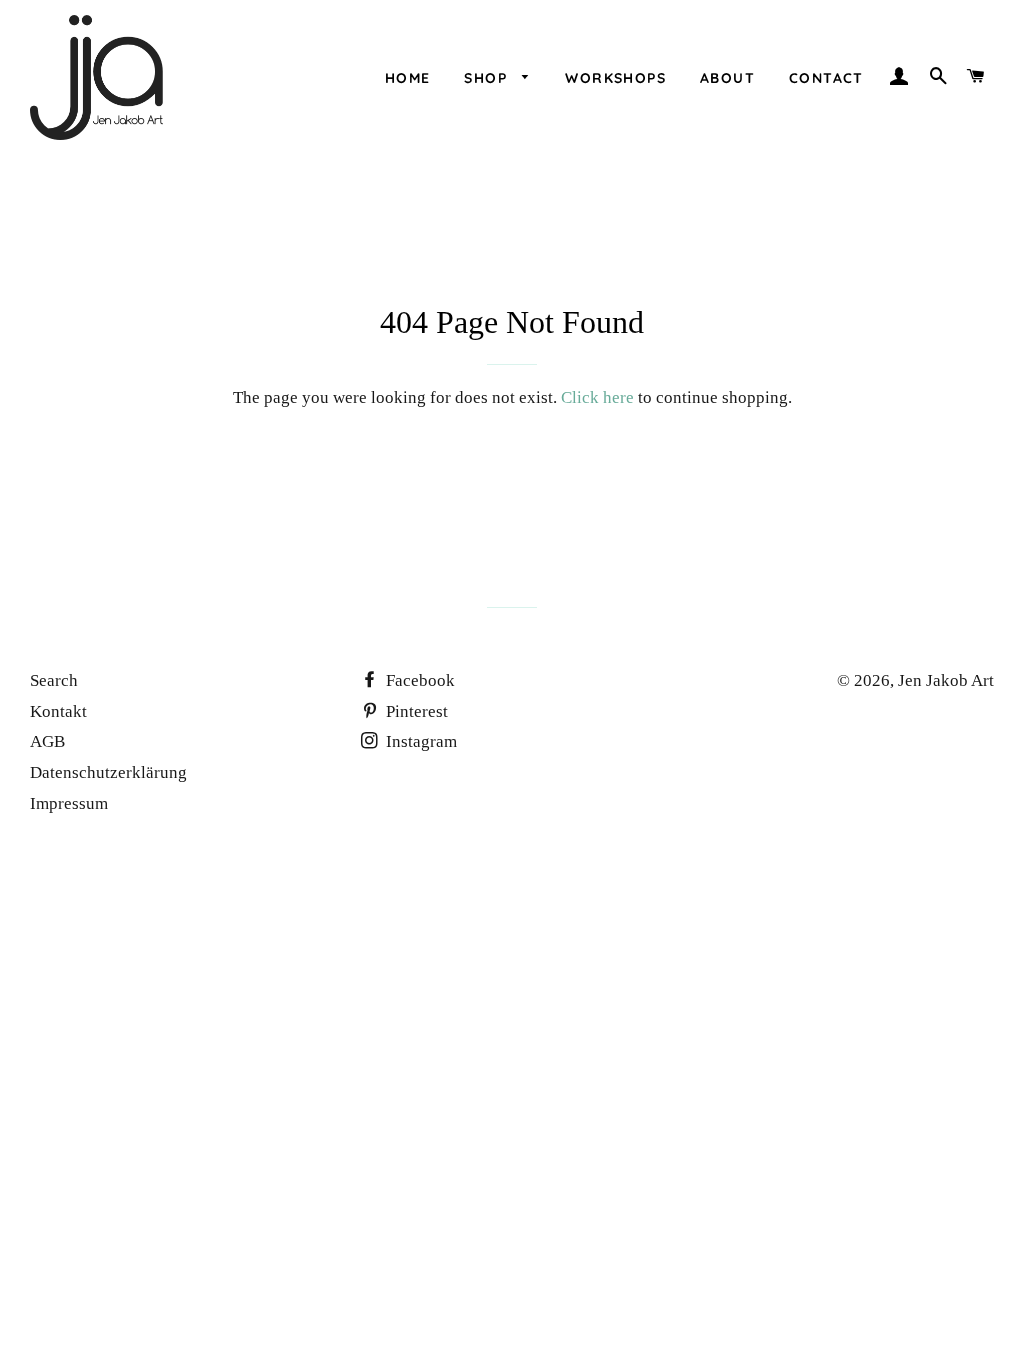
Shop (488, 78)
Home (408, 78)
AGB (47, 741)
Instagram (419, 741)
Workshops (615, 78)
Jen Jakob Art (946, 680)
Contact (826, 78)
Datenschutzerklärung (108, 772)
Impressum (69, 803)
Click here (597, 397)
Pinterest (415, 711)
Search (54, 680)
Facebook (418, 680)
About (727, 78)
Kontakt (58, 711)
